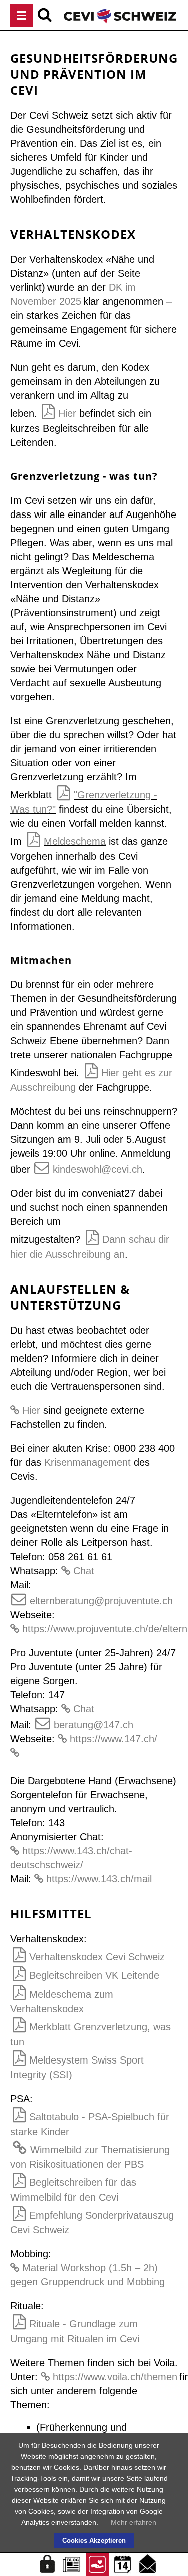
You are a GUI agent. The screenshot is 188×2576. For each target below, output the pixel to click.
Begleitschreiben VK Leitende (94, 1975)
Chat (84, 1571)
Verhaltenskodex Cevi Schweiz (97, 1957)
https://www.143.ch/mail (99, 1879)
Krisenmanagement (87, 1462)
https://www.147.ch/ (114, 1739)
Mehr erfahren (134, 2522)
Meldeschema (75, 841)
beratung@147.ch (93, 1725)
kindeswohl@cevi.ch (98, 1169)
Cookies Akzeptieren (94, 2541)
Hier (67, 413)
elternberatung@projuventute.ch (101, 1601)
